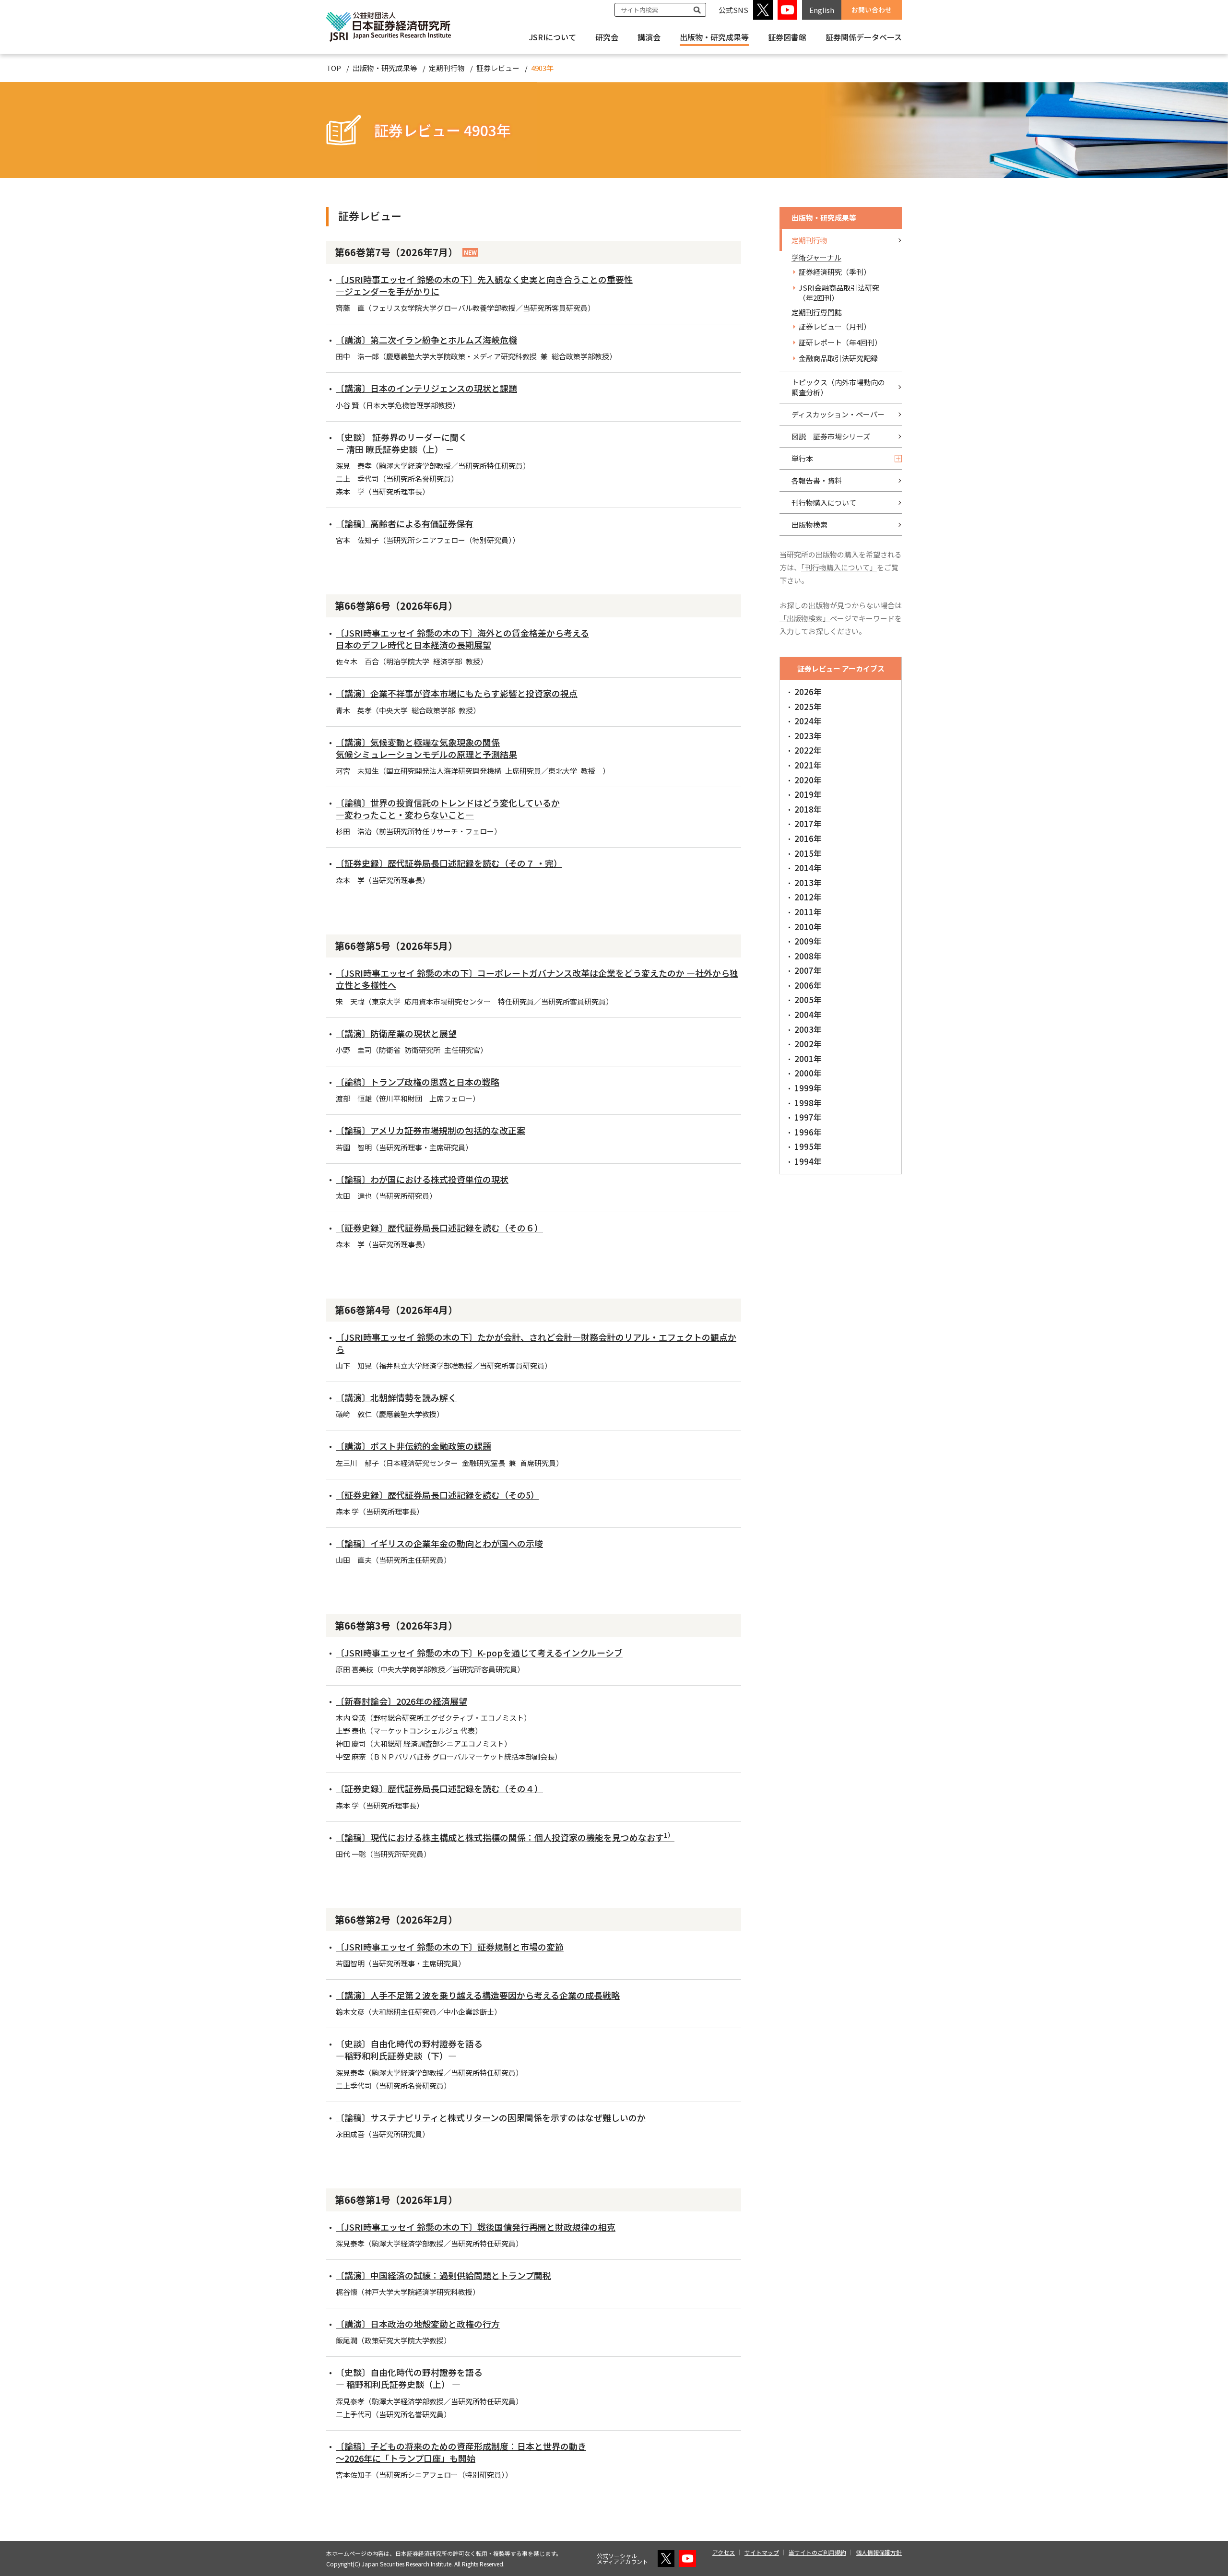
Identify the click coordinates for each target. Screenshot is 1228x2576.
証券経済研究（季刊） (835, 272)
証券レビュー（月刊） (835, 326)
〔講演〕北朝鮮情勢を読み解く (396, 1397)
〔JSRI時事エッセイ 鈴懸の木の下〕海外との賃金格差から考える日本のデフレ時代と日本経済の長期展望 (462, 639)
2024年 (808, 721)
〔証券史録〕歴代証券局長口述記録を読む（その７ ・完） (449, 863)
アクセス (724, 2552)
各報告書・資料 (817, 480)
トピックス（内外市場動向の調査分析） (838, 387)
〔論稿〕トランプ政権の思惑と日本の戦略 (418, 1082)
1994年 (808, 1161)
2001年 (808, 1058)
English (822, 10)
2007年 (808, 970)
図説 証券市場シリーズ (831, 436)
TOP (334, 68)
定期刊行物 (447, 68)
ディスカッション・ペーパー (838, 414)
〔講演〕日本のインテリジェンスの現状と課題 (426, 388)
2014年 (808, 868)
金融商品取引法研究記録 (838, 358)
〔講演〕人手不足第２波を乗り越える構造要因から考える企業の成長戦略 (478, 1995)
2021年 (808, 765)
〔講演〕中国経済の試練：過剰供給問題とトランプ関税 (443, 2275)
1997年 (808, 1117)
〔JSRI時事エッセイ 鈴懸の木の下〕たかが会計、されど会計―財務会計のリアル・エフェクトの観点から (536, 1343)
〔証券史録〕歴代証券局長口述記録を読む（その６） (439, 1228)
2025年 (808, 706)
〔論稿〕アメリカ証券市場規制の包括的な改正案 (431, 1130)
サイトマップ (762, 2552)
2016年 (808, 838)
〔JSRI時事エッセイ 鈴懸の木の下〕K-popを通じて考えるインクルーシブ (479, 1653)
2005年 (808, 999)
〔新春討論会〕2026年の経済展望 (401, 1701)
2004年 (808, 1014)
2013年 (808, 882)
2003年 (808, 1029)
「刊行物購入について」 (839, 567)
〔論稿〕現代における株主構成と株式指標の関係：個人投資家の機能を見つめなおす (505, 1837)
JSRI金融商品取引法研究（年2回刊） (839, 293)
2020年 (808, 780)
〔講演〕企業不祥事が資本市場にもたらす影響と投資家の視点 (457, 693)
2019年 (808, 794)
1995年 (808, 1146)
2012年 (808, 897)
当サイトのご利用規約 (817, 2552)
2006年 (808, 985)
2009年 (808, 941)
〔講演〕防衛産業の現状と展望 (396, 1033)
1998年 (808, 1103)
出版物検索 (809, 525)
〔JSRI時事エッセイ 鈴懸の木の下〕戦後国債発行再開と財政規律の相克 (476, 2227)
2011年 (808, 912)
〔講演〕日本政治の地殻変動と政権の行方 (418, 2324)
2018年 (808, 809)
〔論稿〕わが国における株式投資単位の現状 (422, 1179)
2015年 (808, 853)
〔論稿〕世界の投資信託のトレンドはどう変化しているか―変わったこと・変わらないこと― (448, 809)
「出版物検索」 (805, 618)
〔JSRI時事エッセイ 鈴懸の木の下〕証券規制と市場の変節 (450, 1947)
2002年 (808, 1044)
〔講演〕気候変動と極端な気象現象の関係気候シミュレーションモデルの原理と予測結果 (426, 748)
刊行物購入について (824, 502)
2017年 (808, 823)
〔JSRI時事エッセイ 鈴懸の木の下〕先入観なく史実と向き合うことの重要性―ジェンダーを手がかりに (484, 285)
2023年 (808, 736)
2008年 (808, 956)
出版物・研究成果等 (714, 37)
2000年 (808, 1073)
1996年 (808, 1132)
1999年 (808, 1088)
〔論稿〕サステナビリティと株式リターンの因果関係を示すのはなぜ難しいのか (491, 2117)
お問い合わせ (872, 10)
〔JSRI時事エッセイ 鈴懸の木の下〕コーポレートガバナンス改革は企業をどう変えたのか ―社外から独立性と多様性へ (537, 979)
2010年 (808, 927)
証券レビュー (498, 68)
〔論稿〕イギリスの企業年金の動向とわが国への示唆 (439, 1543)
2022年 (808, 750)
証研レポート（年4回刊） (840, 342)
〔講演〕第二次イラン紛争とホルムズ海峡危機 (426, 340)
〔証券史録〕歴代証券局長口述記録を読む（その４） (439, 1788)
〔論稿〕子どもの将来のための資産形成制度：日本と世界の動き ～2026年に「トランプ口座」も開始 (461, 2452)
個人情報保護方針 (879, 2552)
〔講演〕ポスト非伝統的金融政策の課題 (413, 1446)
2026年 (808, 691)
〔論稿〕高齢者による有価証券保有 (405, 523)
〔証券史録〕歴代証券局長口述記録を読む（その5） (437, 1495)
